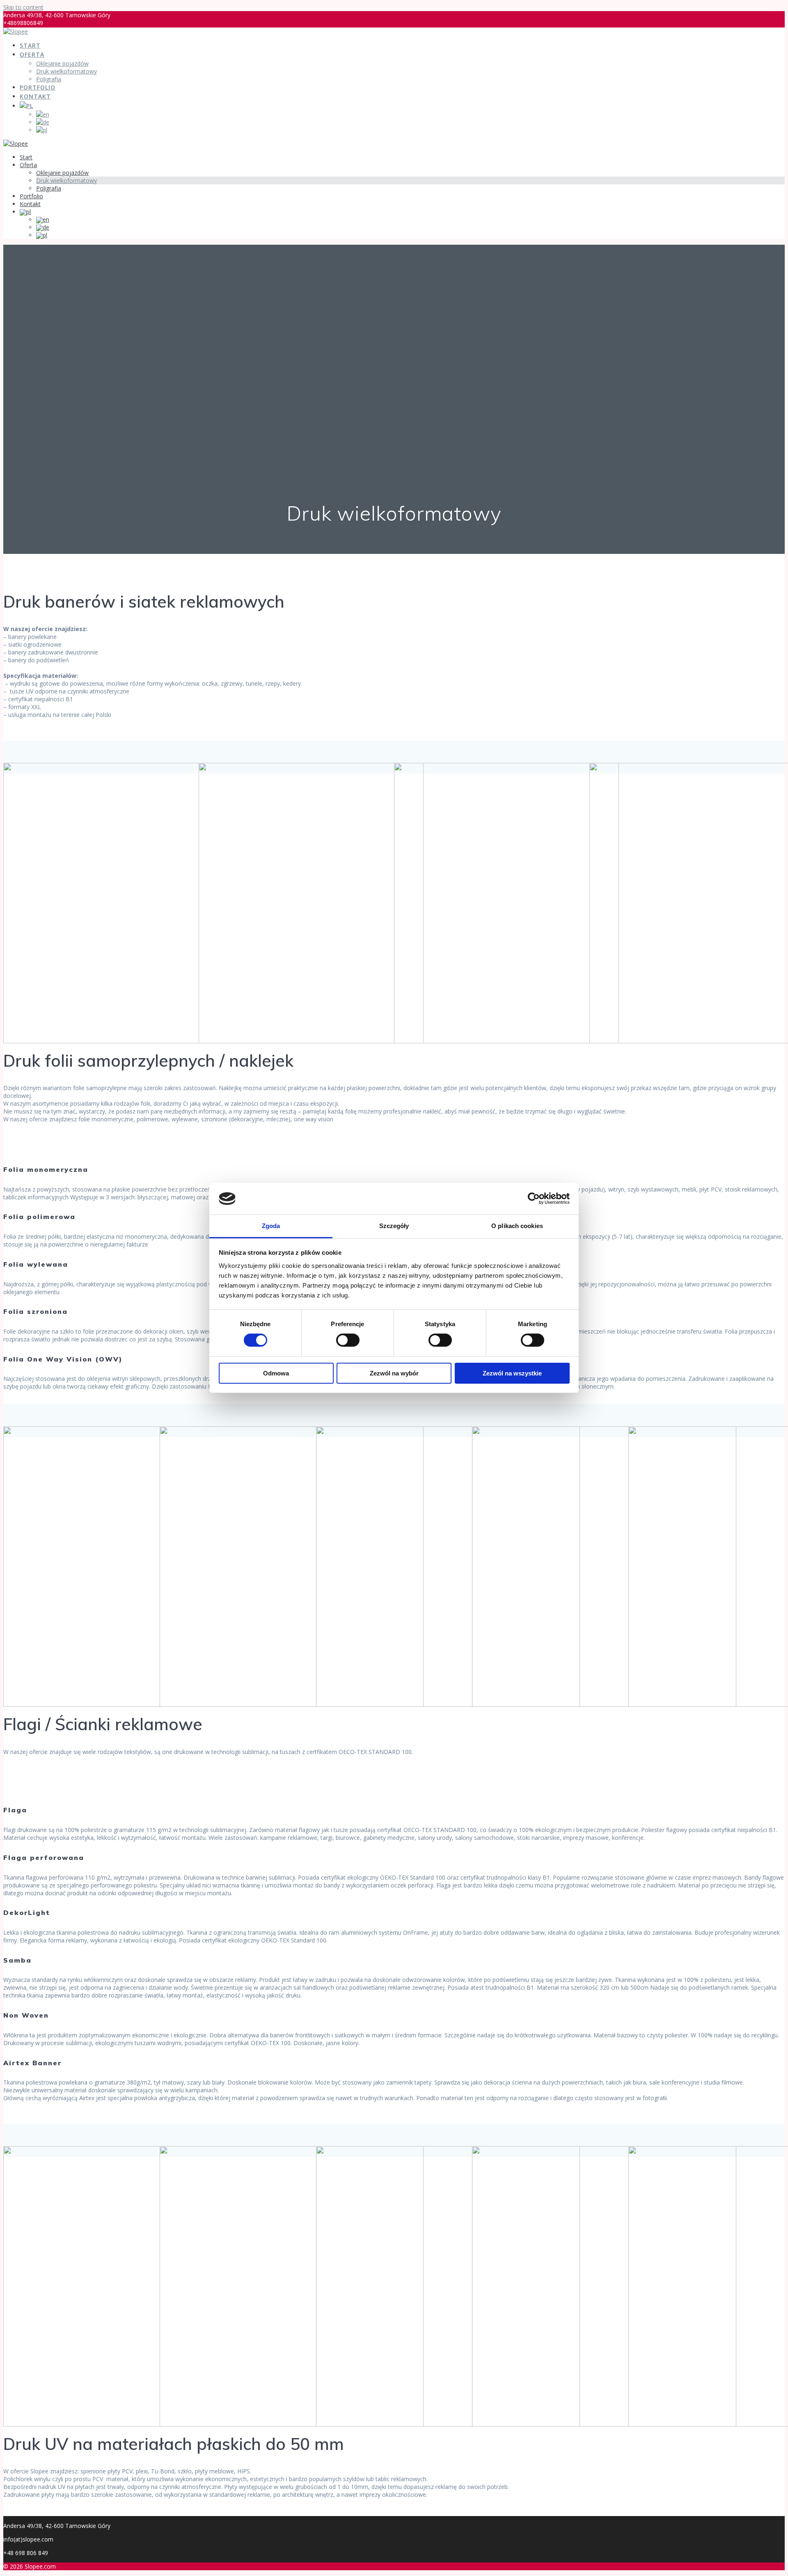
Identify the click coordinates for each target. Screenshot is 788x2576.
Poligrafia (49, 79)
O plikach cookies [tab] (517, 1226)
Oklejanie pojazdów (62, 63)
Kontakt (35, 96)
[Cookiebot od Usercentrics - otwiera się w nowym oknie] (534, 1198)
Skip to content (23, 7)
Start (30, 45)
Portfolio (38, 87)
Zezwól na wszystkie (512, 1373)
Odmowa (276, 1373)
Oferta (32, 54)
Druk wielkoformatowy (66, 71)
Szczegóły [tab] (394, 1226)
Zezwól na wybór (394, 1373)
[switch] (348, 1340)
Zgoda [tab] (271, 1226)
